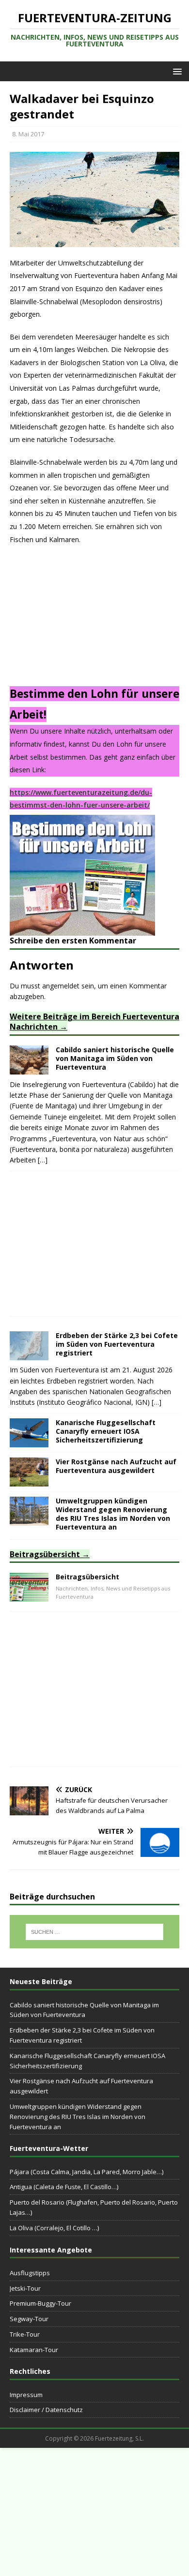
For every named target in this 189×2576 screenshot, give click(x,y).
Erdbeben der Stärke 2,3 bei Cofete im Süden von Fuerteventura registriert (117, 1344)
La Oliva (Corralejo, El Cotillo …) (54, 2228)
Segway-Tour (29, 2319)
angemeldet (61, 986)
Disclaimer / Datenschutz (46, 2410)
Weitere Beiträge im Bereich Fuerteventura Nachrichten (94, 1022)
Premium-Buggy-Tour (40, 2303)
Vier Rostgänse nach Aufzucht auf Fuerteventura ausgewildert (116, 1466)
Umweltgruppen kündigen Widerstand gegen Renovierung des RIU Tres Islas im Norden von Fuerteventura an (113, 1514)
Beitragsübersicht (45, 1554)
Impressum (26, 2395)
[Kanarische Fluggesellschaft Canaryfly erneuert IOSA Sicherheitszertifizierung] (29, 1441)
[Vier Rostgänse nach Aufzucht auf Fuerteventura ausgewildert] (29, 1480)
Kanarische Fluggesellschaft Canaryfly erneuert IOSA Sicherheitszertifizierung (106, 1431)
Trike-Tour (25, 2334)
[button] (176, 71)
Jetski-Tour (25, 2288)
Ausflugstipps (30, 2273)
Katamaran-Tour (34, 2350)
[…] (43, 1160)
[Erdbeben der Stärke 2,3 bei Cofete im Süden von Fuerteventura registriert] (29, 1354)
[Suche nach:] (95, 1932)
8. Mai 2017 (28, 134)
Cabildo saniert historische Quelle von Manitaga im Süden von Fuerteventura (115, 1058)
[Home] (29, 1596)
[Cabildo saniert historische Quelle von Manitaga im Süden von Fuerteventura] (29, 1069)
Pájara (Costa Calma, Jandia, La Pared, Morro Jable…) (87, 2172)
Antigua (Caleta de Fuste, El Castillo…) (64, 2187)
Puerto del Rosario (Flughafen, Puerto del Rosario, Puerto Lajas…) (94, 2207)
